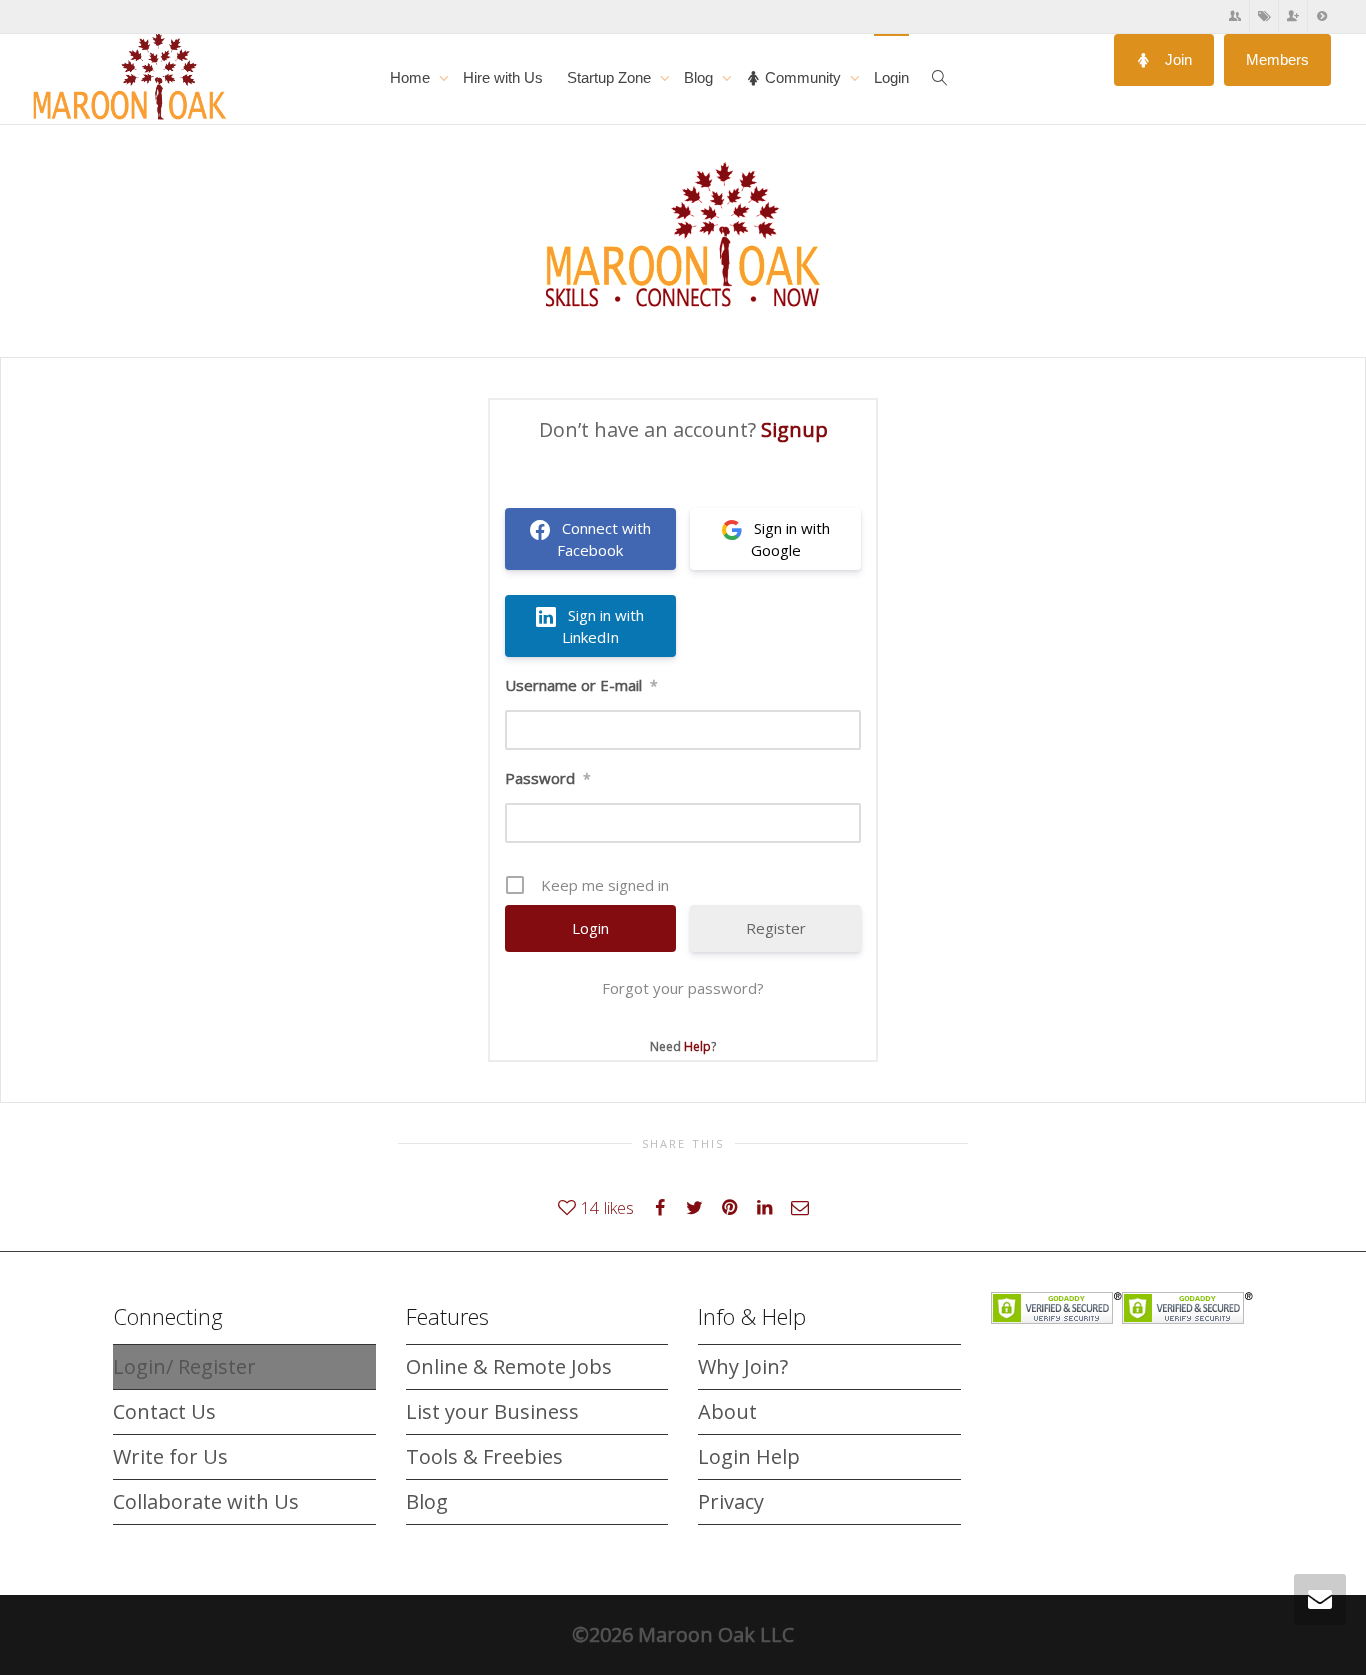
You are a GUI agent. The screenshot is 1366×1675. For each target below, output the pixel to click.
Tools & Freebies (484, 1456)
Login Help (749, 1456)
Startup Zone (611, 77)
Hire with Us (503, 77)
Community (803, 77)
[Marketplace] (1264, 16)
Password (548, 778)
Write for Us (170, 1456)
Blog (700, 77)
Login (891, 77)
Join (1176, 59)
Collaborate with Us (206, 1501)
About (727, 1411)
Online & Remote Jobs (509, 1366)
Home (412, 77)
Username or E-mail (581, 685)
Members (1277, 59)
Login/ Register (184, 1366)
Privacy (731, 1501)
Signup (794, 429)
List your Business (492, 1411)
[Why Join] (1293, 16)
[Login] (1322, 16)
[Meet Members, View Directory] (1235, 16)
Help (697, 1046)
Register (776, 928)
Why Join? (743, 1366)
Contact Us (164, 1411)
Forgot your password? (683, 988)
